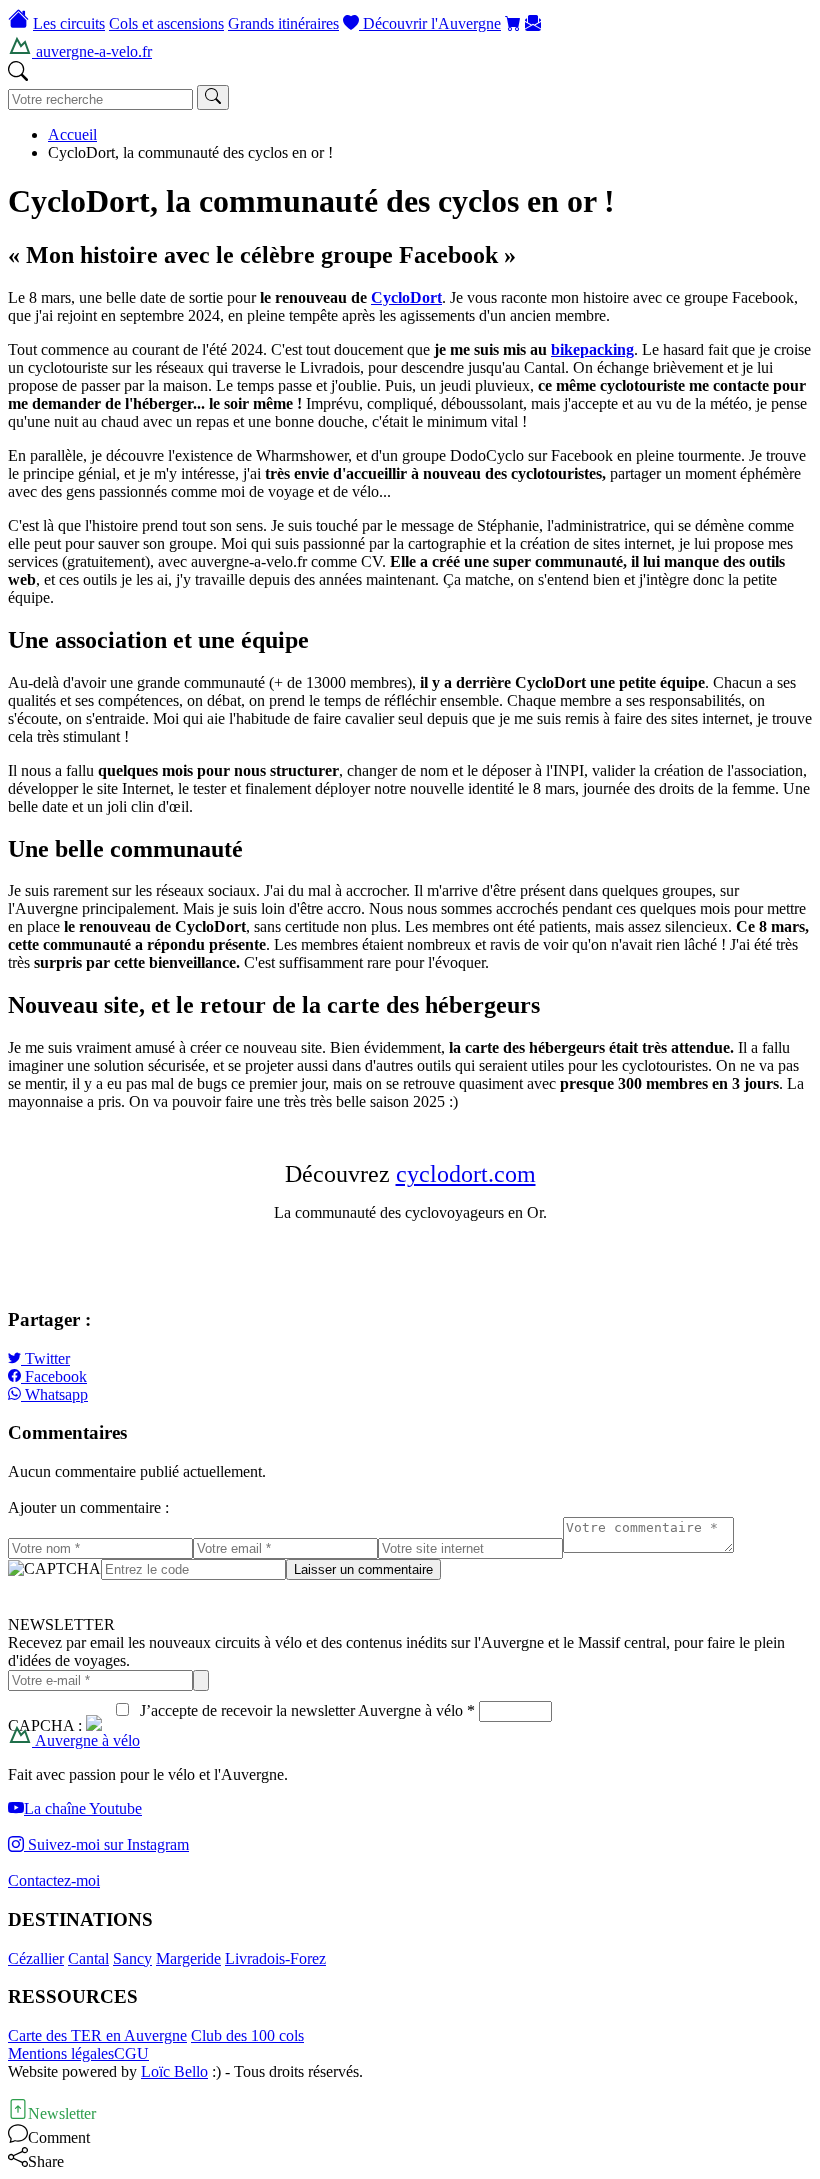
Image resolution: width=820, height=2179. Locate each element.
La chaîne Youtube (83, 1808)
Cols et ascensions (166, 23)
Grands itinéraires (283, 23)
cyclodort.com (466, 1174)
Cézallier (36, 1958)
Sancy (132, 1958)
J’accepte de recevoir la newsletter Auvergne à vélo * (303, 1710)
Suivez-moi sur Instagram (106, 1844)
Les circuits (69, 23)
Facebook (54, 1376)
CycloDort (406, 297)
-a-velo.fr (92, 51)
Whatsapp (54, 1394)
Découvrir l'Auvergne (430, 23)
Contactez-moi (54, 1880)
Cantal (88, 1958)
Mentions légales (61, 2053)
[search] (213, 97)
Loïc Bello (174, 2071)
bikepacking (592, 349)
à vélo (86, 1740)
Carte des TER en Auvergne (97, 2035)
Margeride (188, 1958)
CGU (131, 2053)
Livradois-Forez (275, 1958)
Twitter (45, 1358)
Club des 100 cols (247, 2035)
